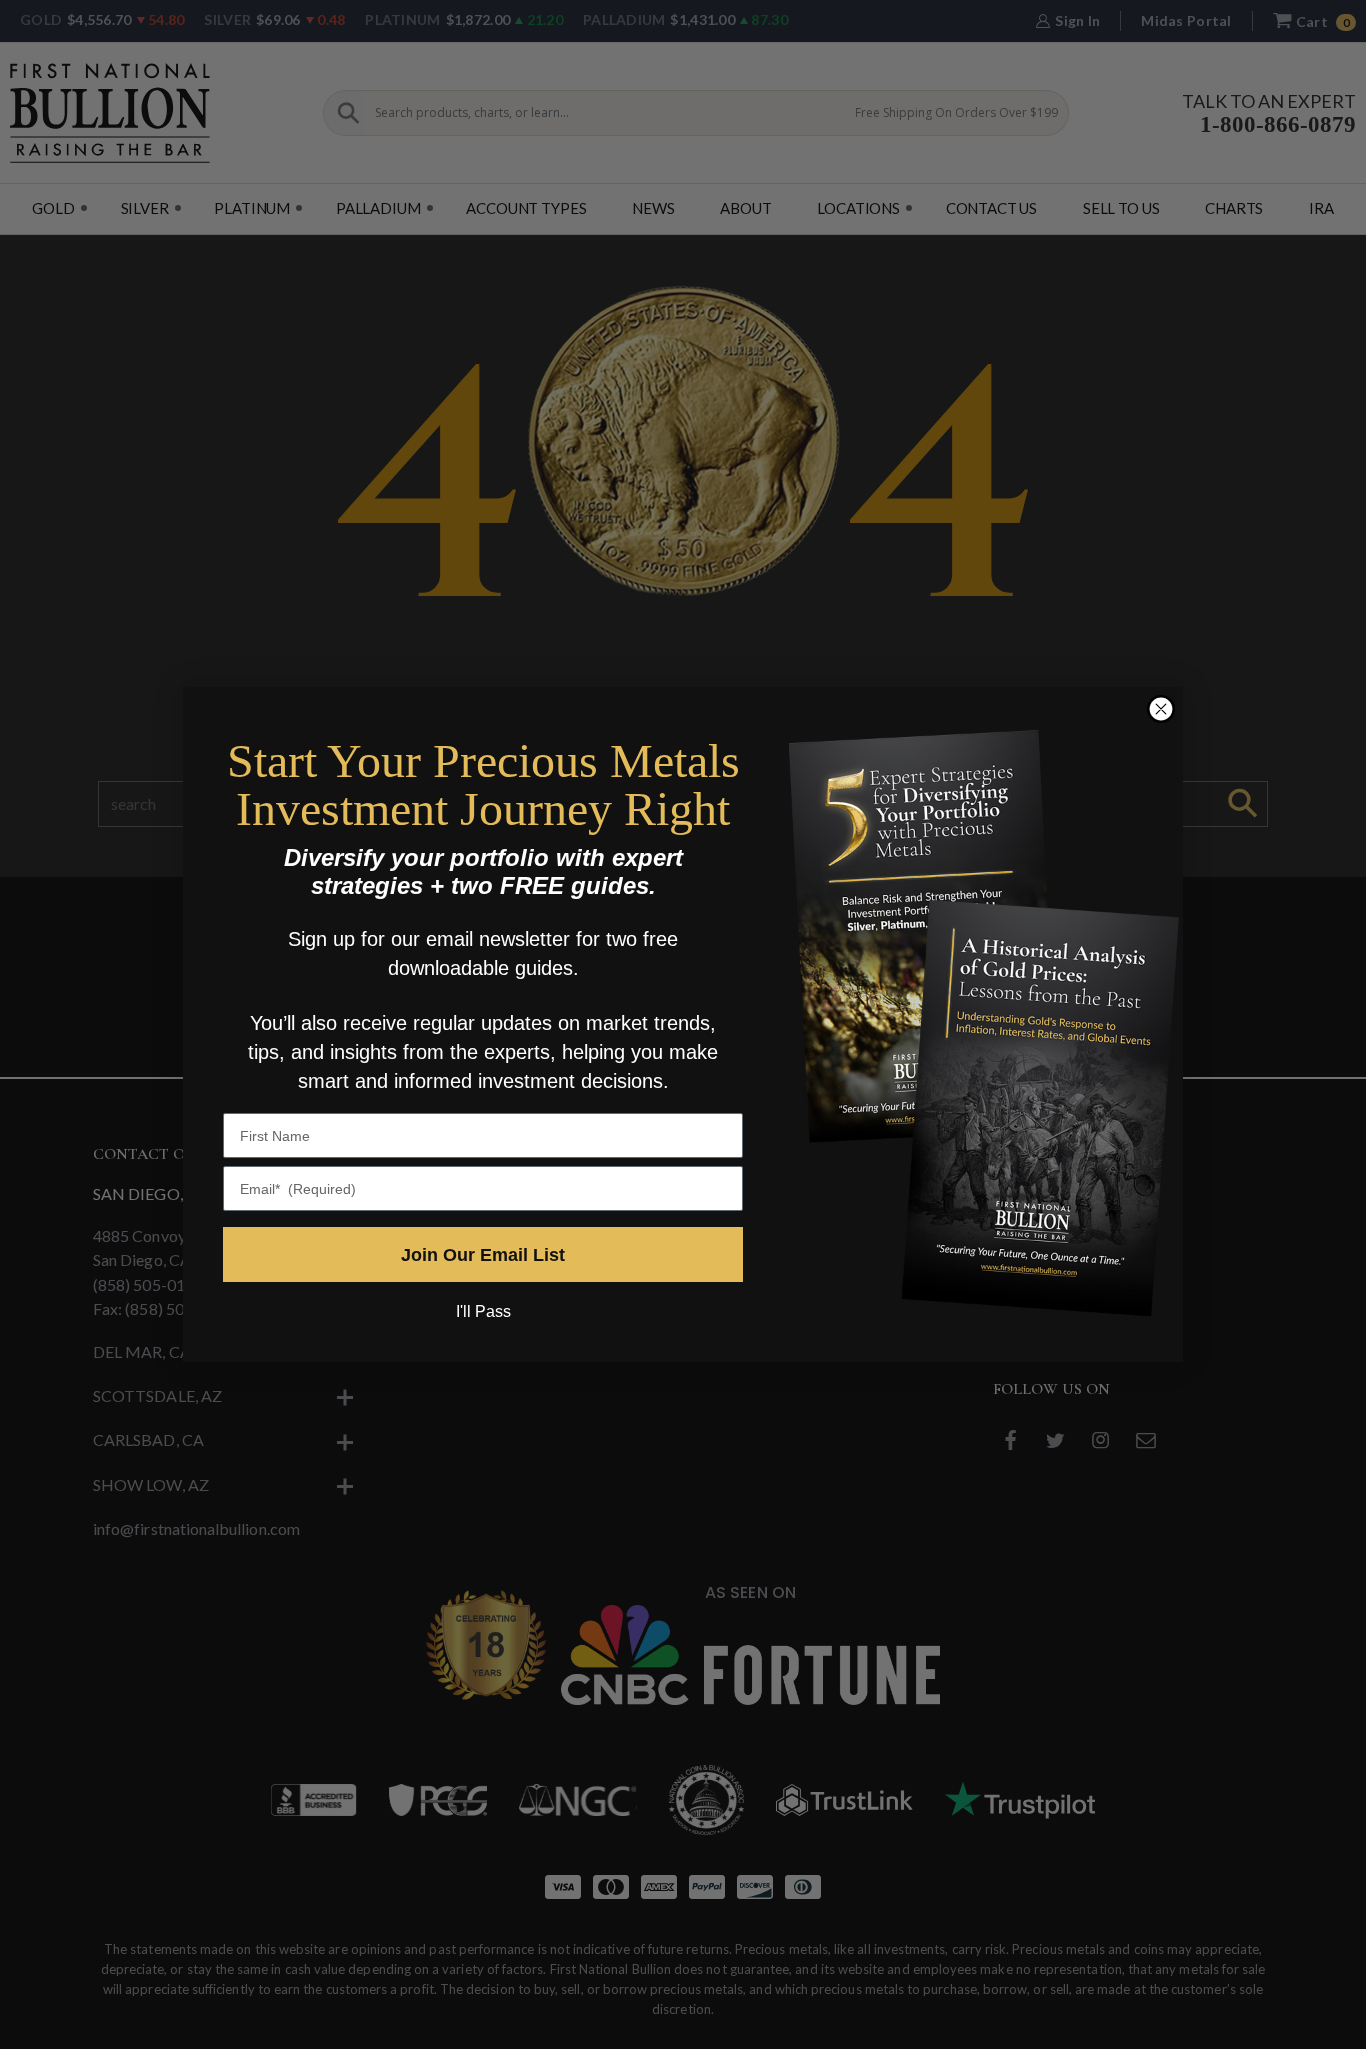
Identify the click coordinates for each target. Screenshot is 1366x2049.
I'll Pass (483, 1311)
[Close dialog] (1161, 709)
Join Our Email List (483, 1255)
